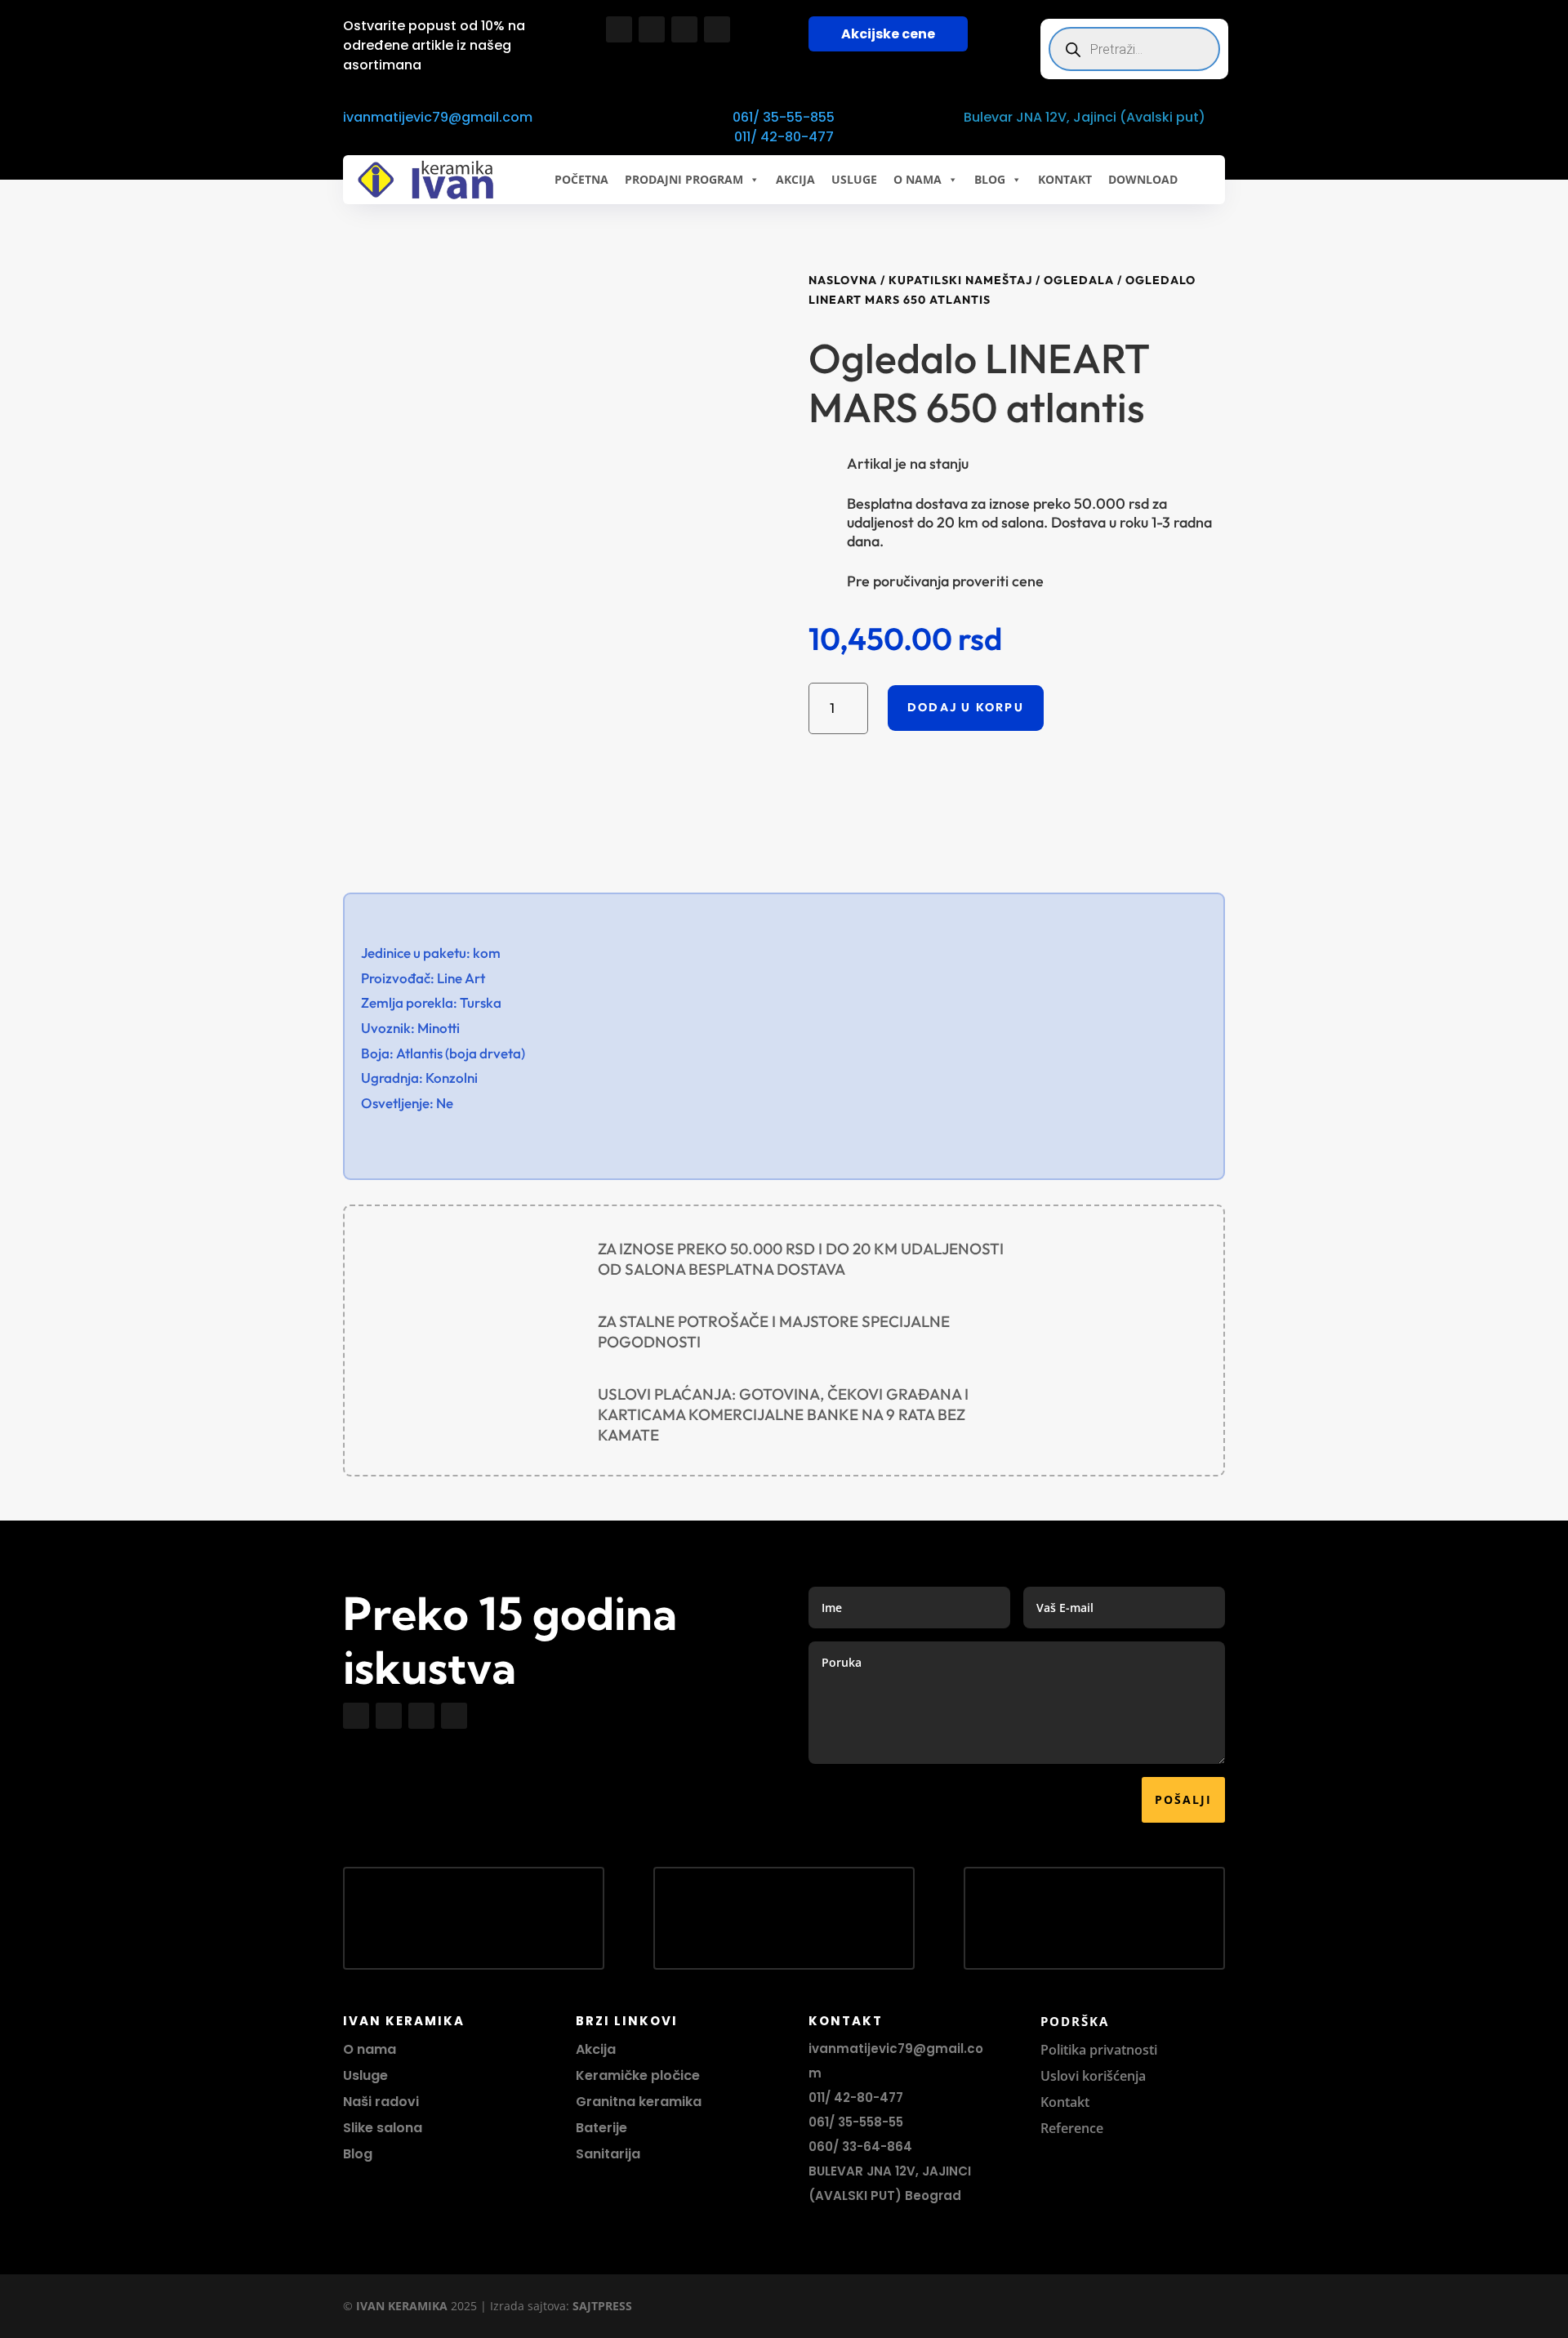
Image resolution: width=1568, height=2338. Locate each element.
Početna (581, 179)
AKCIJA (795, 179)
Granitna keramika (639, 2102)
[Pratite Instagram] (652, 29)
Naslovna (843, 280)
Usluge (854, 179)
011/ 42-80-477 (784, 137)
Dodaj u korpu (966, 707)
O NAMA (918, 179)
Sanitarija (608, 2154)
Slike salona (383, 2128)
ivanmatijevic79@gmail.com (438, 117)
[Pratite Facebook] (619, 29)
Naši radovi (381, 2102)
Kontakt (1065, 2102)
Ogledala (1079, 280)
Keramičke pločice (638, 2075)
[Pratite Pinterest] (717, 29)
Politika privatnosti (1099, 2050)
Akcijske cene (888, 34)
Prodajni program (684, 179)
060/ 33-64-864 (860, 2147)
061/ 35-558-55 (856, 2122)
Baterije (601, 2128)
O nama (370, 2049)
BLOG (990, 179)
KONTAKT (1065, 179)
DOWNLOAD (1143, 179)
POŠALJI (1183, 1799)
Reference (1072, 2128)
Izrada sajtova (528, 2306)
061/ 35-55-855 (784, 117)
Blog (358, 2154)
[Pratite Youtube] (684, 29)
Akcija (596, 2049)
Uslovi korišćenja (1093, 2076)
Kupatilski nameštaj (960, 280)
